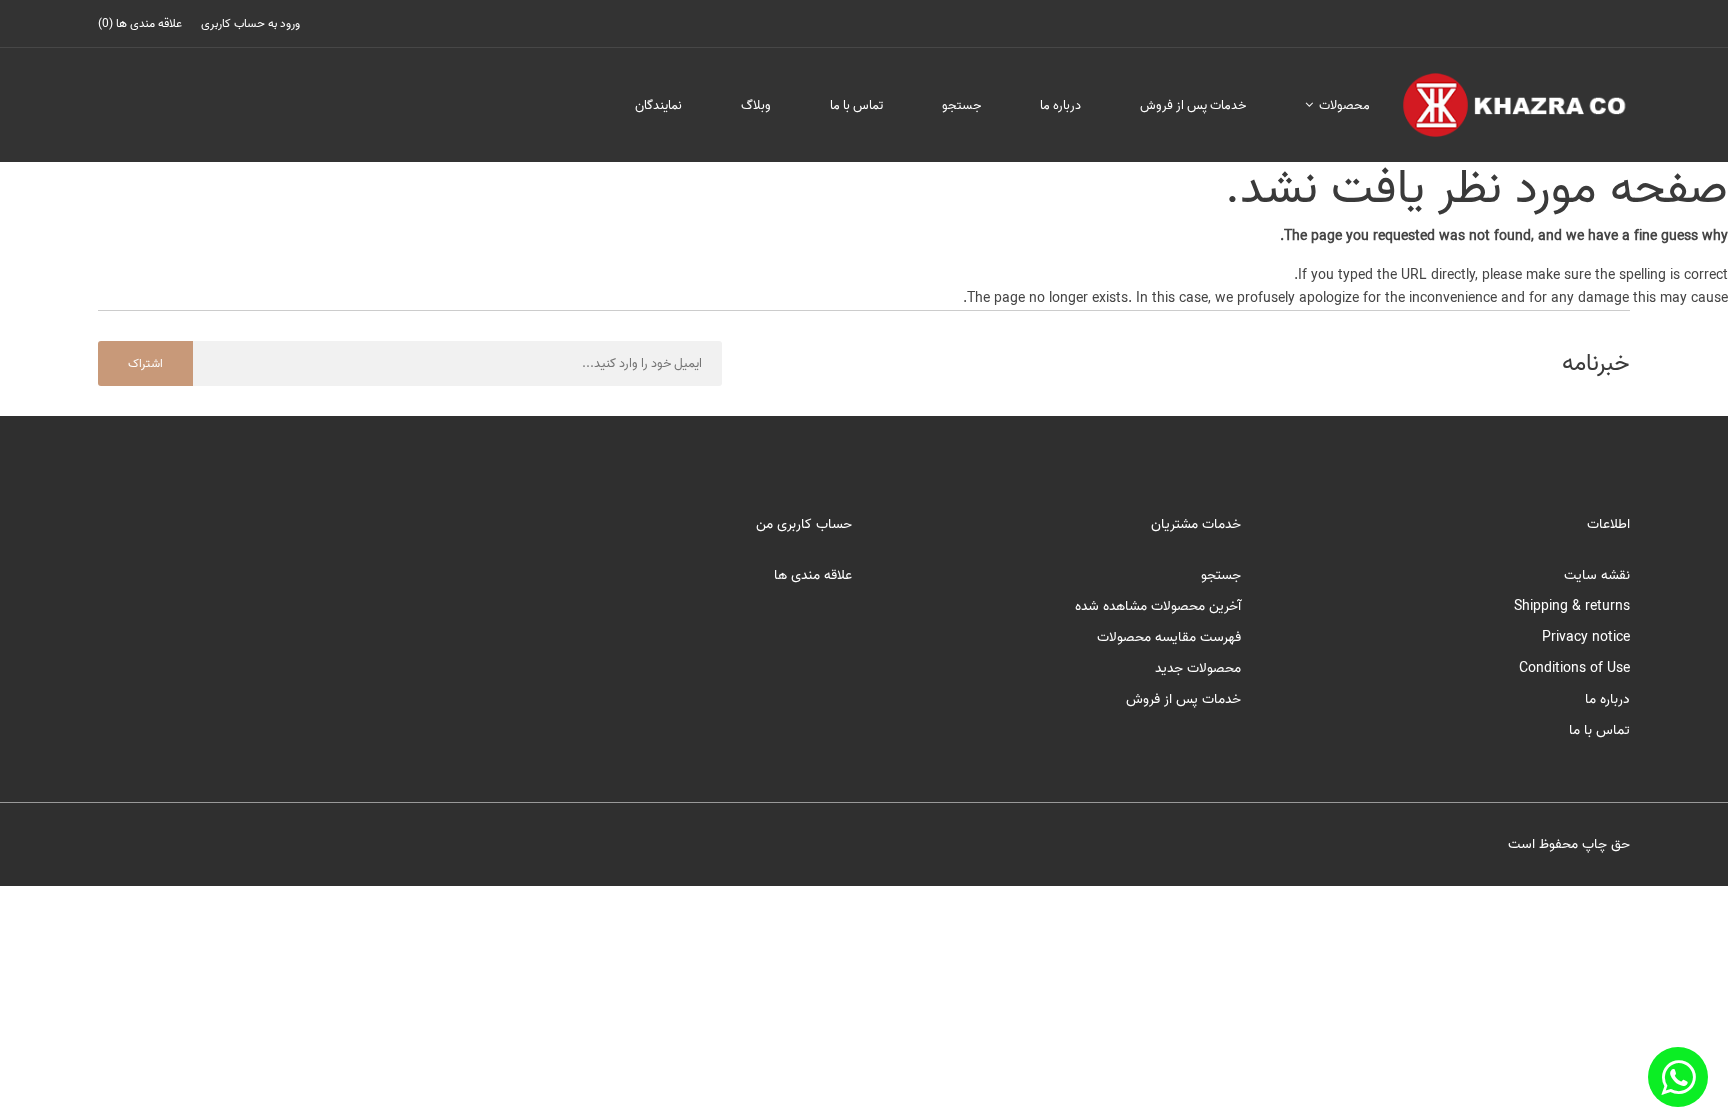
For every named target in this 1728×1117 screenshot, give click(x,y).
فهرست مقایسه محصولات (1169, 637)
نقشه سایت (1597, 575)
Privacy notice (1586, 637)
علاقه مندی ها (813, 575)
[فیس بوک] (1678, 1077)
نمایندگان (658, 105)
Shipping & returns (1572, 606)
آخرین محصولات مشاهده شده (1158, 606)
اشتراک (145, 363)
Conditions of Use (1574, 668)
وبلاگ (756, 105)
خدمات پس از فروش (1193, 105)
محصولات (1343, 105)
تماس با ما (856, 105)
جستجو (961, 105)
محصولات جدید (1198, 668)
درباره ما (1060, 105)
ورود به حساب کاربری (250, 23)
